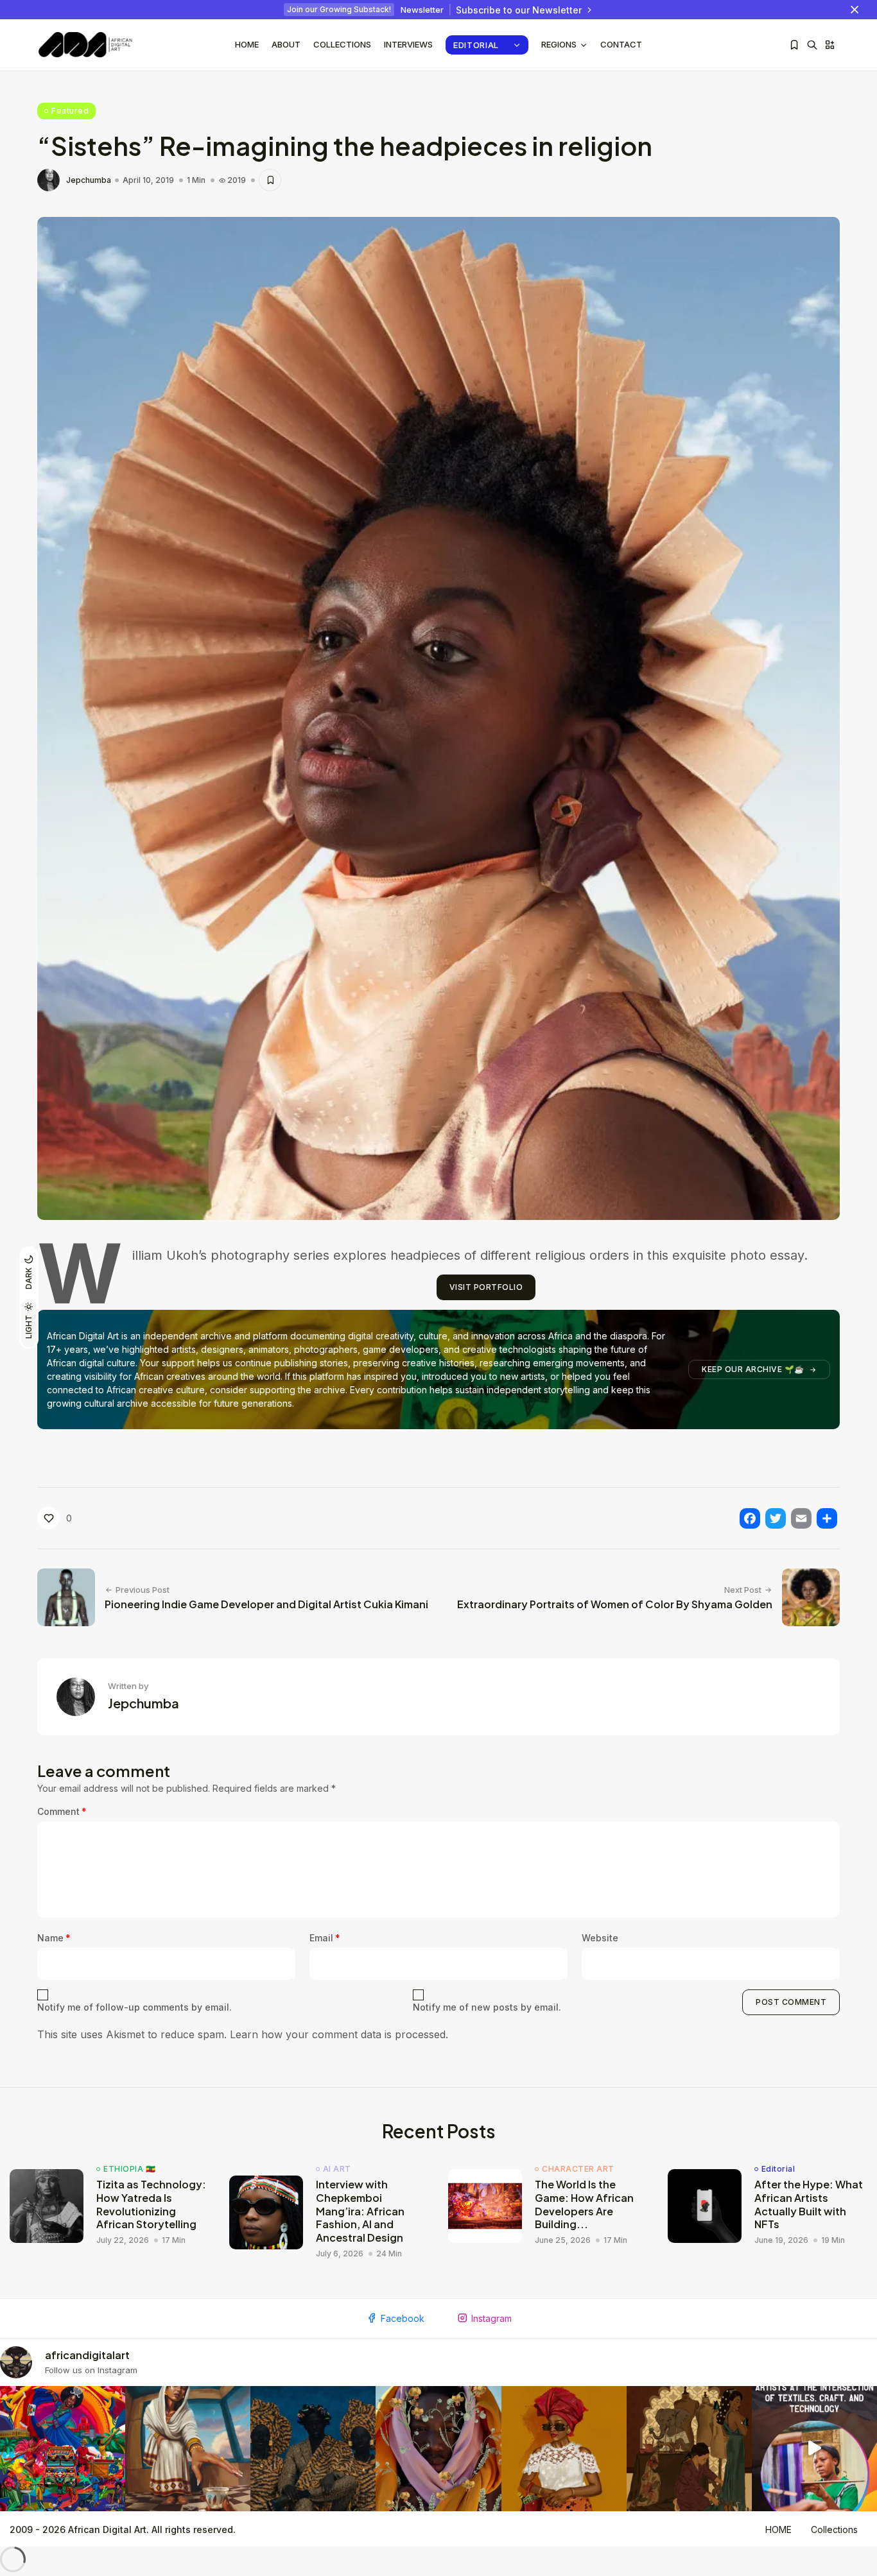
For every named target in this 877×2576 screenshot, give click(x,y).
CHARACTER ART (578, 2169)
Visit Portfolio (486, 1287)
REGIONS (559, 44)
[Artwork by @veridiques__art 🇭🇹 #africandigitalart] (63, 2449)
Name (54, 1938)
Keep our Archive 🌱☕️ (753, 1369)
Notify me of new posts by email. (487, 2007)
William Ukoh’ (166, 1255)
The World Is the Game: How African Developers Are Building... (584, 2204)
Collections (342, 44)
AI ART (337, 2169)
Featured (70, 111)
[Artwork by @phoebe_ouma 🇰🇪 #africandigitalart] (689, 2449)
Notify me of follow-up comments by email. (135, 2007)
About (286, 44)
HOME (778, 2529)
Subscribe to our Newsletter (519, 10)
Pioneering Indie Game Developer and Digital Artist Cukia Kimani (266, 1604)
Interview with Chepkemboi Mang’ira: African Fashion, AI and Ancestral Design (360, 2211)
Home (247, 44)
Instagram (491, 2318)
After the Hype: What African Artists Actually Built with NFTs (809, 2204)
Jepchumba (89, 180)
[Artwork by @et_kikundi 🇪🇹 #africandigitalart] (188, 2449)
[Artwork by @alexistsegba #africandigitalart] (438, 2449)
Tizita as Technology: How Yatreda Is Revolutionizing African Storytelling (151, 2204)
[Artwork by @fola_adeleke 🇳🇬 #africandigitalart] (313, 2449)
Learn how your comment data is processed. (339, 2034)
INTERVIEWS (408, 44)
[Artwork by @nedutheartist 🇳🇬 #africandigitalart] (564, 2449)
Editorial (476, 45)
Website (600, 1938)
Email (325, 1938)
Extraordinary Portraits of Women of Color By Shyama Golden (615, 1604)
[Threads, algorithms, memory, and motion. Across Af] (814, 2449)
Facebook (403, 2318)
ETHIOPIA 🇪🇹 (129, 2169)
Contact (621, 44)
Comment (62, 1811)
